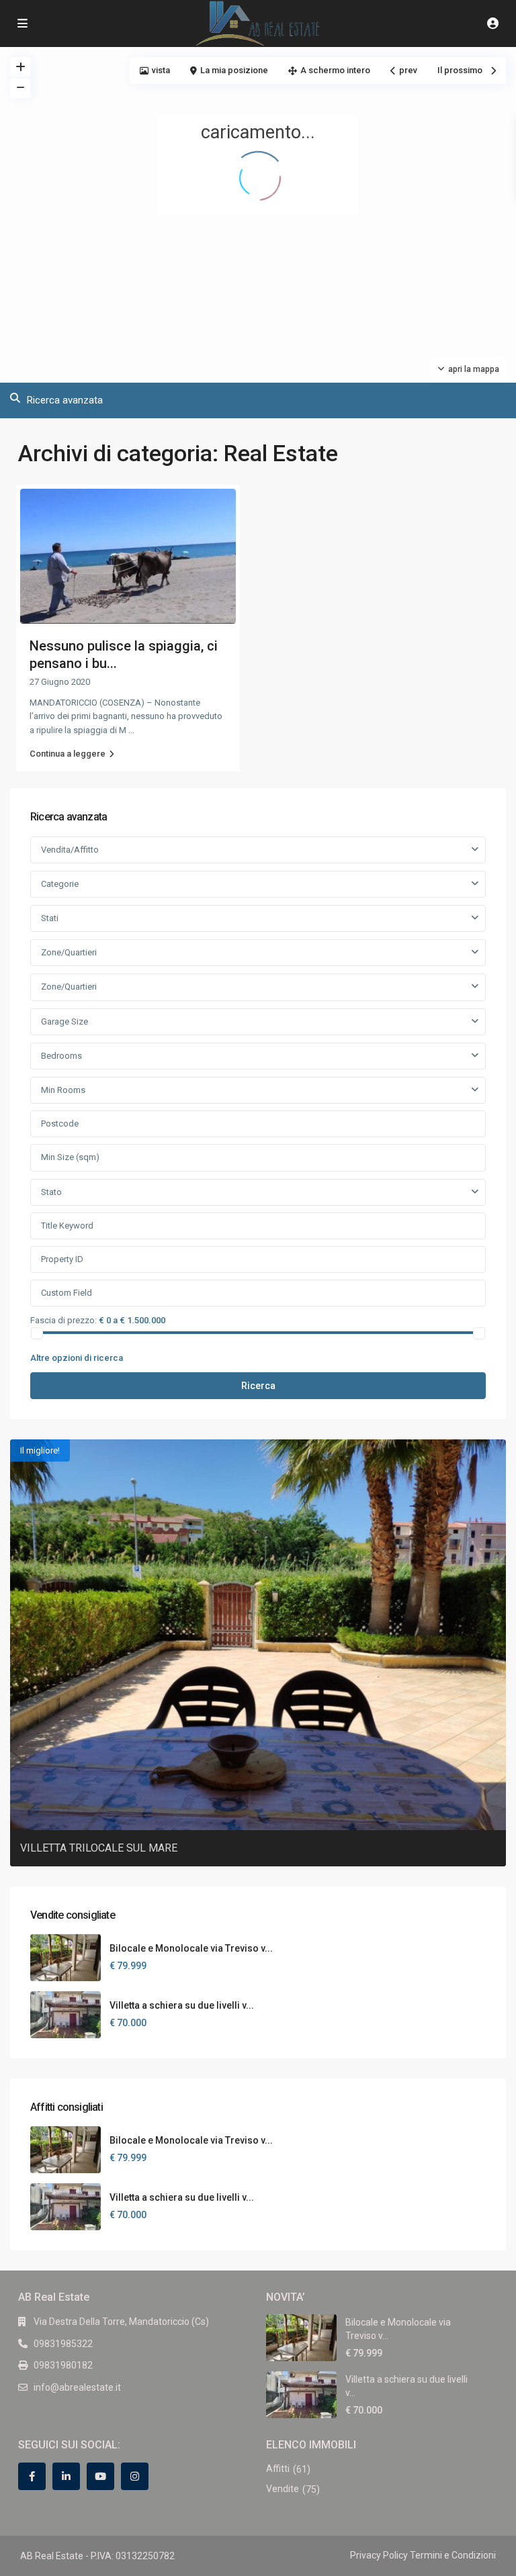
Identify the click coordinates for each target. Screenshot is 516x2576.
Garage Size (64, 1021)
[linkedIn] (66, 2476)
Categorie (60, 884)
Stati (50, 918)
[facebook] (32, 2476)
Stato (51, 1192)
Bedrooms (61, 1056)
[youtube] (100, 2476)
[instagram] (135, 2476)
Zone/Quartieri (69, 952)
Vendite (283, 2489)
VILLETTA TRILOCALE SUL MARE (99, 1848)
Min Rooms (63, 1090)
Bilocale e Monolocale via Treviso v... (191, 1948)
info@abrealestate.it (77, 2387)
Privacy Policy (379, 2555)
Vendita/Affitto (70, 850)
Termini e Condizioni (453, 2555)
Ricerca (258, 1386)
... (131, 730)
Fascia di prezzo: (63, 1320)
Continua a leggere (68, 754)
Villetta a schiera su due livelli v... (182, 2005)
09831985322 (63, 2344)
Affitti (278, 2469)
